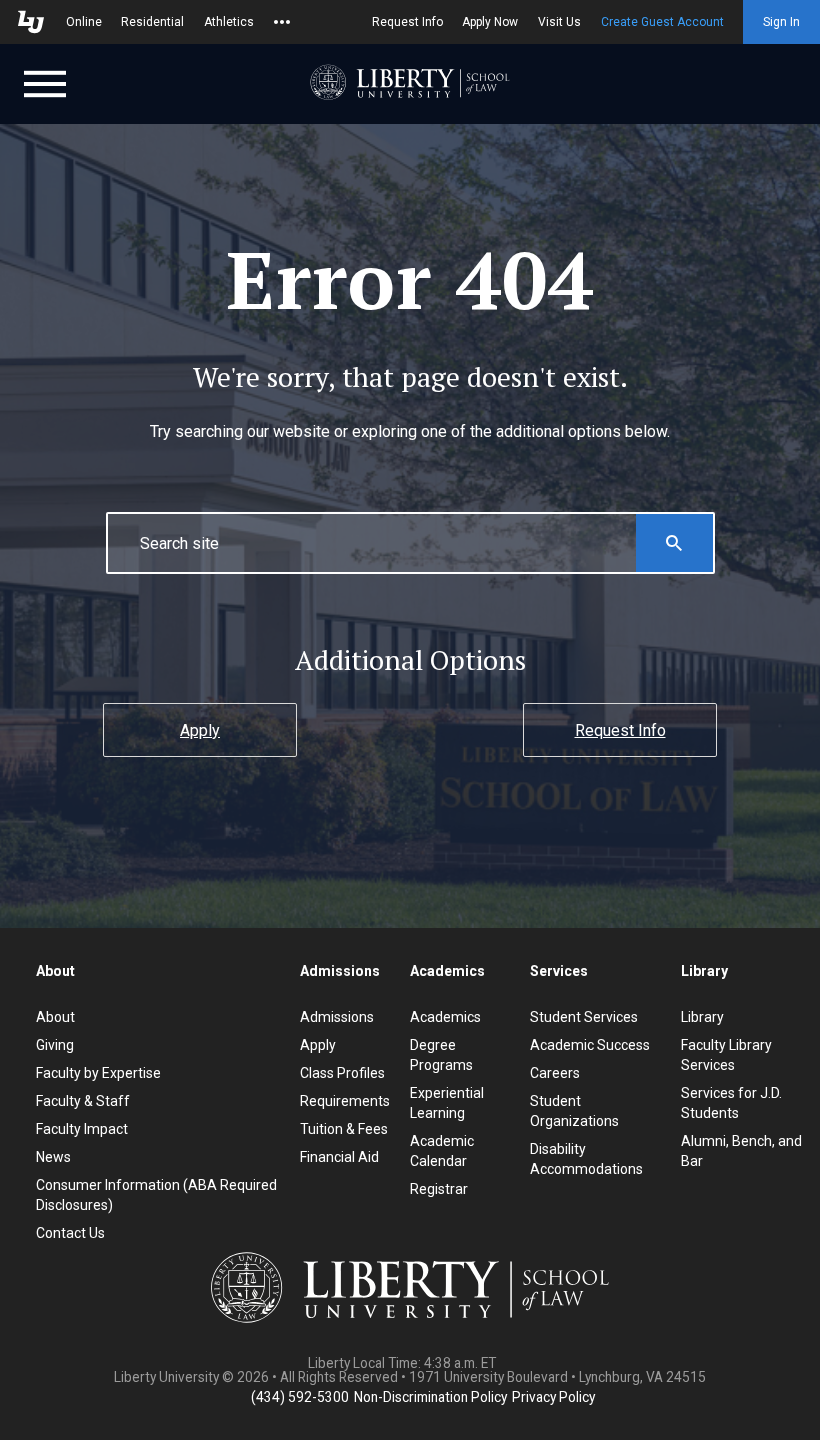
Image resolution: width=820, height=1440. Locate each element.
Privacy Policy (553, 1397)
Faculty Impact (82, 1129)
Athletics (229, 22)
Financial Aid (339, 1157)
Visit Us (559, 22)
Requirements (345, 1101)
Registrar (439, 1189)
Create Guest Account (662, 22)
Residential (152, 22)
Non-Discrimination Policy (430, 1397)
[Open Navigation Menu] (45, 82)
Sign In (781, 22)
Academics (445, 1017)
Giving (55, 1045)
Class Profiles (342, 1073)
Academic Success (590, 1045)
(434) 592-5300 (300, 1397)
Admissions (337, 1017)
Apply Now (490, 22)
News (53, 1157)
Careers (555, 1073)
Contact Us (70, 1233)
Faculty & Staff (83, 1101)
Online (84, 22)
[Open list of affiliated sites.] (282, 22)
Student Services (584, 1017)
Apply (200, 730)
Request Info (407, 22)
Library (702, 1017)
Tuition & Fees (344, 1129)
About (55, 1017)
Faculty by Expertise (98, 1073)
